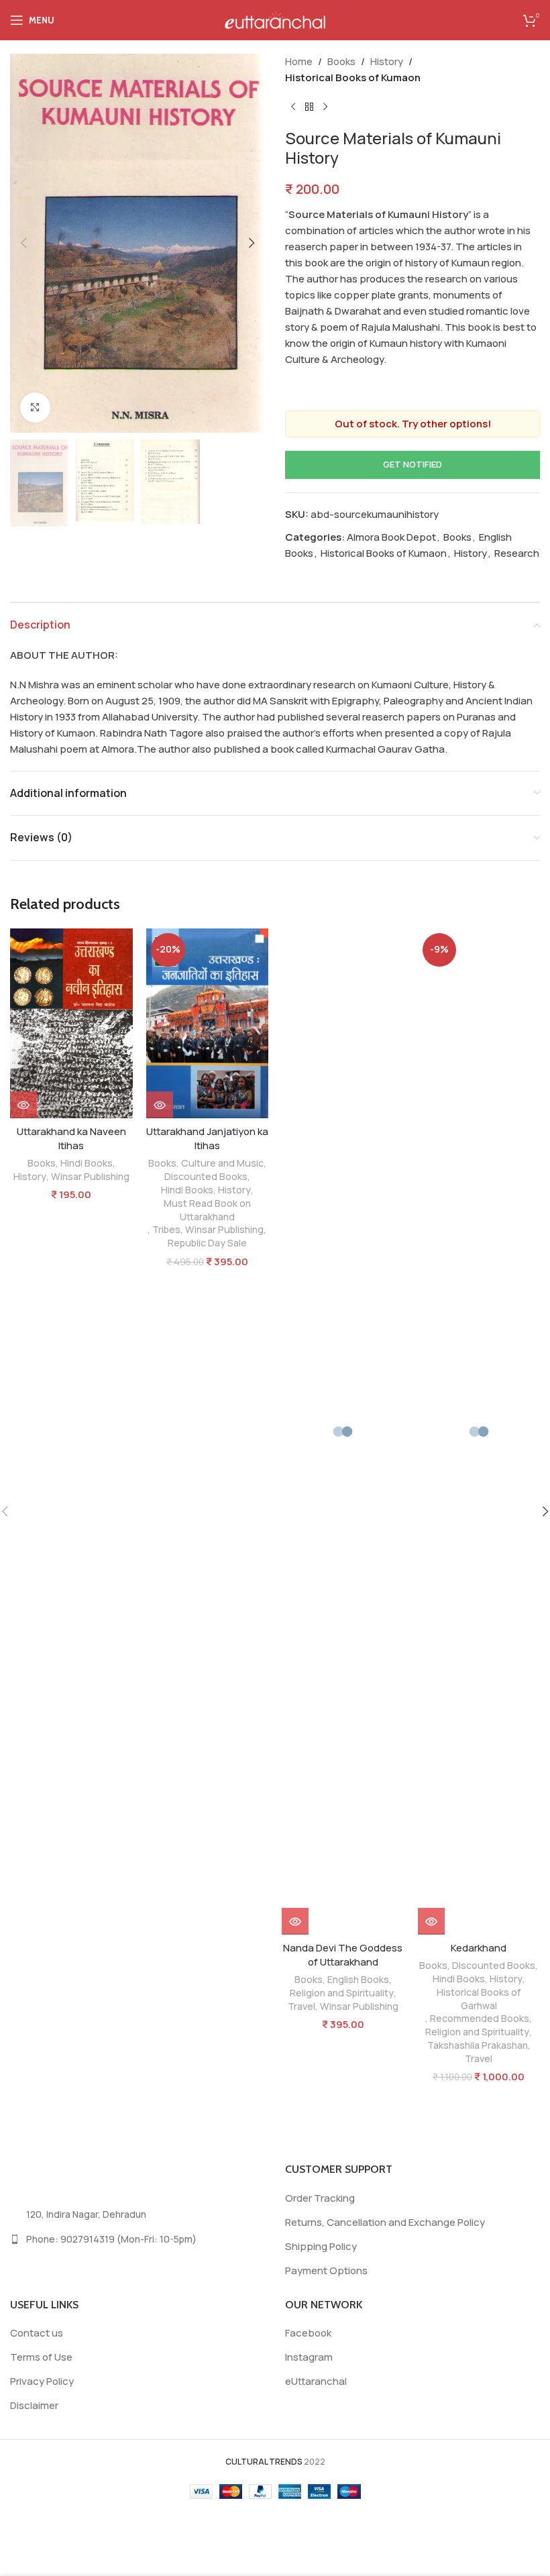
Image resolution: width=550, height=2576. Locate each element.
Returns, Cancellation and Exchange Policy (385, 2222)
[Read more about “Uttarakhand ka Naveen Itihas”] (23, 1105)
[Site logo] (275, 19)
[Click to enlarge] (35, 408)
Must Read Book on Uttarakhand (207, 1210)
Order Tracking (320, 2198)
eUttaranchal (316, 2381)
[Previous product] (293, 107)
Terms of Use (41, 2357)
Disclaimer (34, 2405)
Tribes (166, 1229)
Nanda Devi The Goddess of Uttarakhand (343, 1955)
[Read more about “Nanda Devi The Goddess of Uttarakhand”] (295, 1921)
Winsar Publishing (90, 1176)
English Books (358, 1979)
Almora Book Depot (391, 537)
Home (299, 61)
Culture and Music (222, 1163)
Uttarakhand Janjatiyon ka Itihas (207, 1138)
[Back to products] (309, 107)
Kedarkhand (479, 1948)
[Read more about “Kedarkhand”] (431, 1921)
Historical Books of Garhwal (479, 1999)
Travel (301, 2006)
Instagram (309, 2357)
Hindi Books (87, 1163)
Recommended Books (480, 2018)
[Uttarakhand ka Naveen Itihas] (71, 1023)
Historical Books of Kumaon (353, 77)
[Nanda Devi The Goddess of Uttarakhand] (343, 1432)
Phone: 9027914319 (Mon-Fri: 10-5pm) (111, 2239)
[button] (23, 243)
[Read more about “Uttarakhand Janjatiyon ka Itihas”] (160, 1105)
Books (341, 61)
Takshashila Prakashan (478, 2045)
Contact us (37, 2333)
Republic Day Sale (207, 1243)
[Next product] (325, 107)
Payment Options (326, 2270)
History (387, 61)
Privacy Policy (42, 2381)
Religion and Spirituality (342, 1993)
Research (517, 553)
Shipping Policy (321, 2246)
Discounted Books (206, 1176)
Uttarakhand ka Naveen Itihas (71, 1138)
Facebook (308, 2333)
